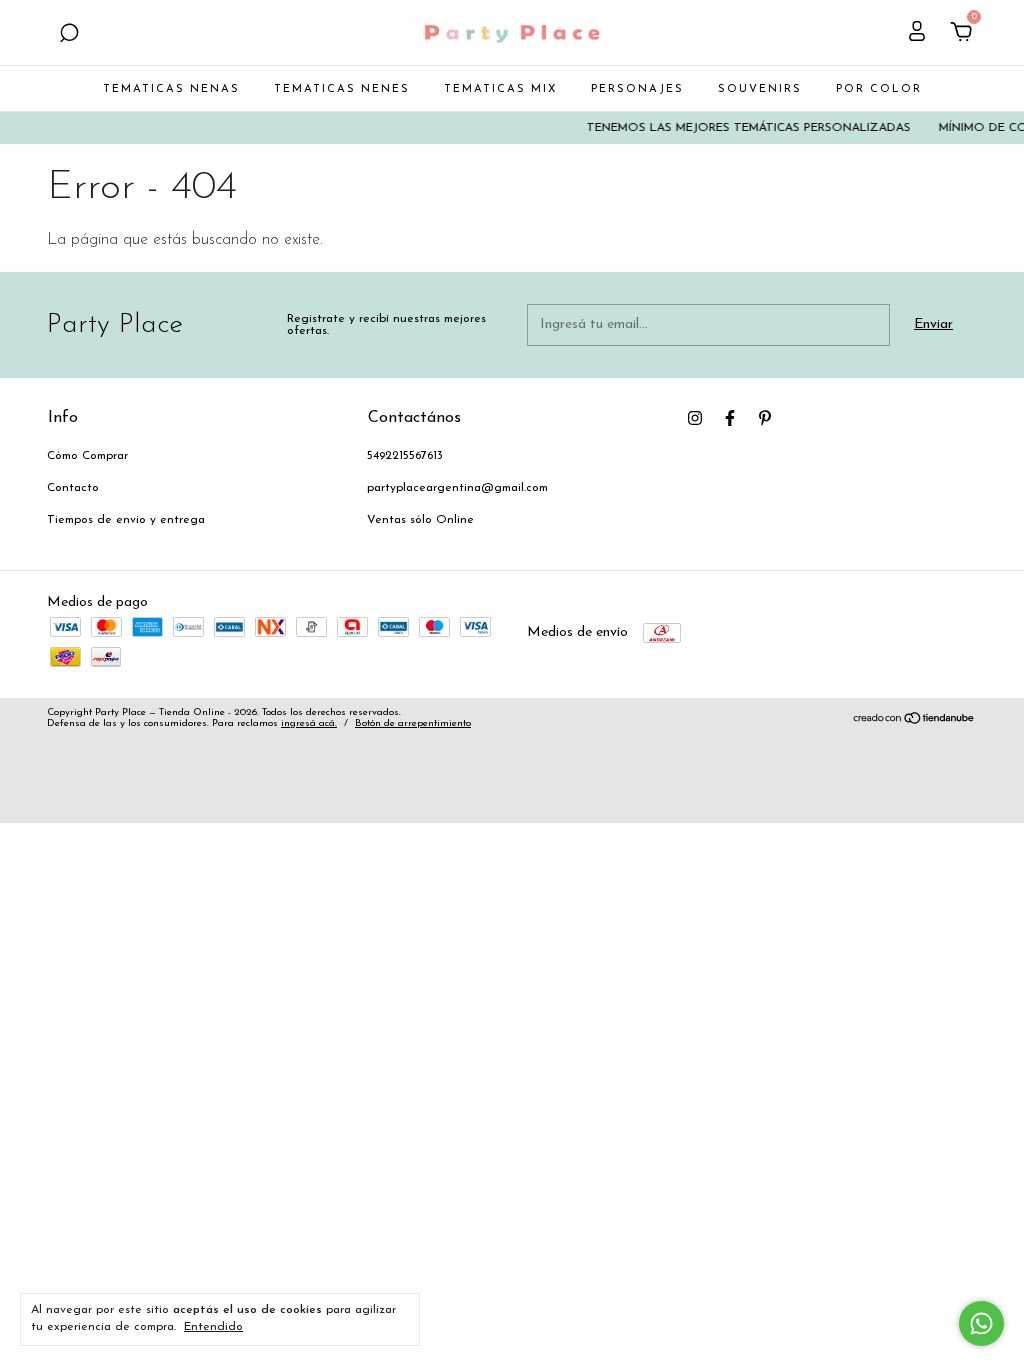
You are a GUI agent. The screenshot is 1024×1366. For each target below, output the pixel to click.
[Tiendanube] (914, 721)
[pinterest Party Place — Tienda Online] (765, 418)
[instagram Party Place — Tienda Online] (695, 418)
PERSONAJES (637, 89)
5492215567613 (405, 456)
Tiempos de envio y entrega (126, 520)
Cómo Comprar (87, 456)
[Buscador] (69, 35)
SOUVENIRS (760, 89)
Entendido (213, 1327)
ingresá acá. (309, 723)
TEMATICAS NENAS (171, 89)
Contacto (73, 488)
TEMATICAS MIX (500, 89)
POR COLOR (879, 89)
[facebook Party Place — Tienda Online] (730, 418)
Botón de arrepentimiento (413, 723)
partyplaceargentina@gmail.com (457, 488)
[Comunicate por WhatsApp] (981, 1323)
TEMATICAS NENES (342, 89)
